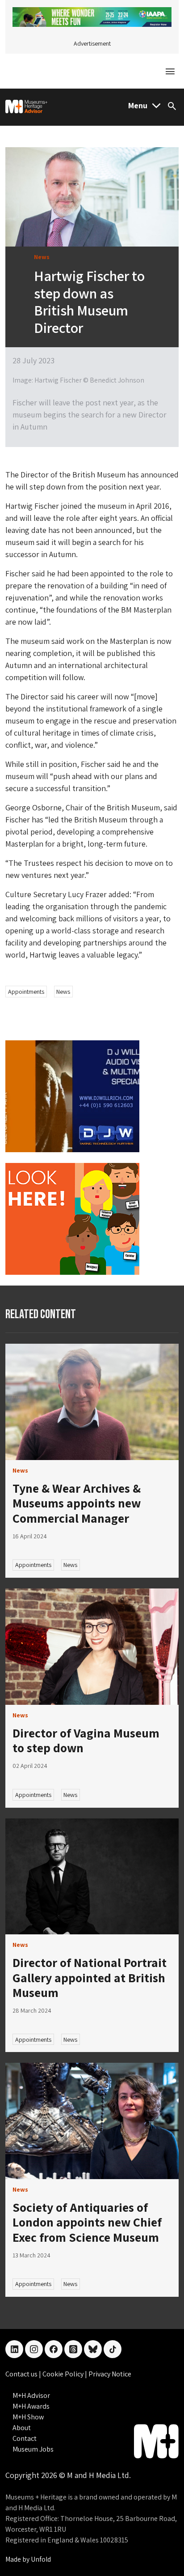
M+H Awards (31, 2406)
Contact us (22, 2374)
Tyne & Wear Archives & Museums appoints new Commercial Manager (77, 1503)
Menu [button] (138, 105)
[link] (92, 1402)
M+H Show (28, 2417)
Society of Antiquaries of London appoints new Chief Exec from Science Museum (87, 2222)
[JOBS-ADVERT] (72, 1218)
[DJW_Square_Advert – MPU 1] (72, 1095)
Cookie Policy (64, 2374)
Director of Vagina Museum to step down (86, 1740)
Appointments (26, 992)
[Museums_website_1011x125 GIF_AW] (92, 16)
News (63, 992)
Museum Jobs (33, 2449)
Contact (25, 2438)
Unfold (41, 2559)
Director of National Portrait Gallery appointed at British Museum (90, 1977)
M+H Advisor (31, 2395)
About (22, 2428)
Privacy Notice (110, 2374)
